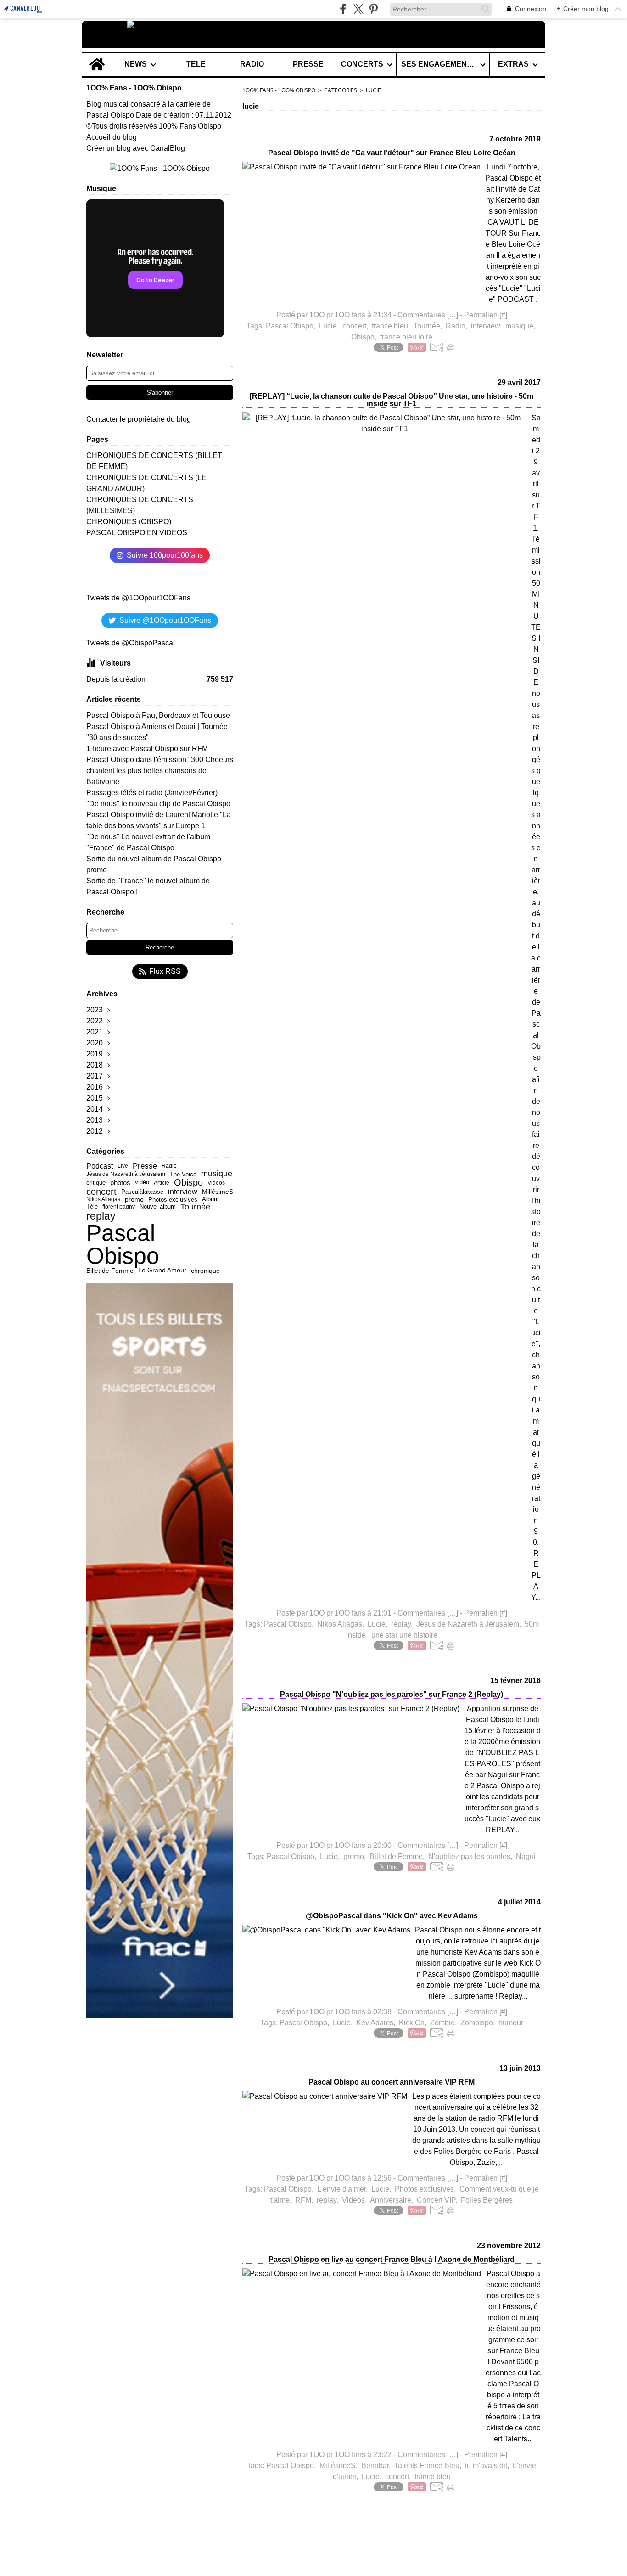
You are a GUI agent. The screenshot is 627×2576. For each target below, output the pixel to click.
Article (162, 1183)
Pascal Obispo (123, 1244)
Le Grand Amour (162, 1271)
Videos (216, 1183)
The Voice (183, 1174)
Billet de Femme (110, 1271)
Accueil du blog (112, 137)
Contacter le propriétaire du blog (139, 419)
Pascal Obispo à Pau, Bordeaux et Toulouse (158, 715)
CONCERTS (362, 64)
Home (97, 56)
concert (101, 1192)
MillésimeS (218, 1192)
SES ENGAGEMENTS (439, 64)
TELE (196, 64)
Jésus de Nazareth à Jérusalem (126, 1174)
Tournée (195, 1207)
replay (101, 1216)
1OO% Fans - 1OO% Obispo (279, 90)
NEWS (136, 64)
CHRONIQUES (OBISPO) (129, 522)
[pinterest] (373, 9)
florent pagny (119, 1207)
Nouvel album (158, 1206)
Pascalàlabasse (142, 1192)
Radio (169, 1166)
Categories (341, 90)
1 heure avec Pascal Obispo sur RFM (147, 749)
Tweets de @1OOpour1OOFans (138, 598)
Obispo (188, 1183)
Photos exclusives (173, 1200)
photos (120, 1183)
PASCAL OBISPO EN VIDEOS (137, 533)
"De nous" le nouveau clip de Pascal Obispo (158, 804)
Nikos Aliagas (103, 1199)
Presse (145, 1166)
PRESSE (308, 64)
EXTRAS (513, 64)
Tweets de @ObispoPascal (131, 643)
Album (210, 1200)
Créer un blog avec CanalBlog (136, 148)
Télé (92, 1207)
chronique (205, 1271)
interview (183, 1192)
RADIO (252, 64)
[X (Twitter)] (358, 9)
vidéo (142, 1183)
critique (96, 1183)
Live (123, 1166)
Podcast (100, 1166)
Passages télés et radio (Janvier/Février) (152, 793)
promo (134, 1200)
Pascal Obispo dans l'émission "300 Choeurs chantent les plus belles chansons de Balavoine (160, 771)
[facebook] (343, 9)
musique (217, 1174)
